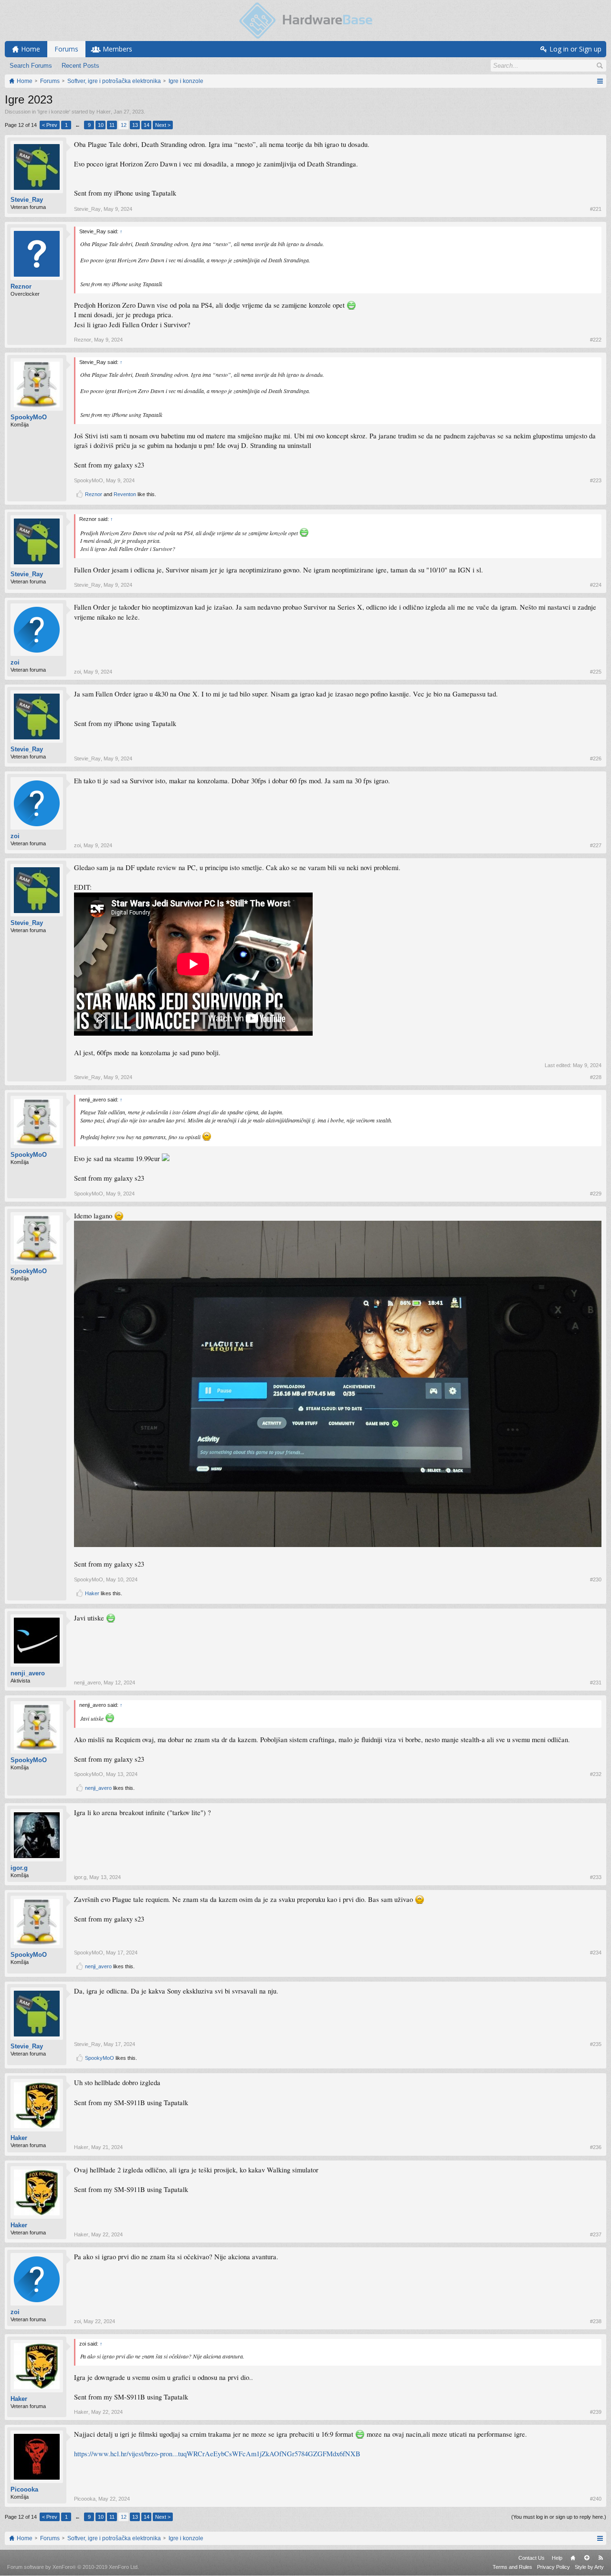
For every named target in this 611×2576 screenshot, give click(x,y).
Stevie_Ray (27, 200)
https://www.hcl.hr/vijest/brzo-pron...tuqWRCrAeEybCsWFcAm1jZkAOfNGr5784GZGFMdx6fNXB (217, 2454)
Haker (104, 112)
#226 (596, 758)
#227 (596, 845)
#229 (596, 1194)
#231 (596, 1683)
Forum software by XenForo (73, 2567)
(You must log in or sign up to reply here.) (559, 2517)
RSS (600, 2558)
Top (587, 2558)
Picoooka (24, 2489)
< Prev (50, 125)
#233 (596, 1877)
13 (135, 125)
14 (147, 125)
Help (557, 2558)
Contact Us (532, 2558)
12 (124, 125)
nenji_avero (28, 1673)
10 (101, 125)
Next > (163, 125)
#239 (596, 2412)
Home (573, 2558)
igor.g (19, 1868)
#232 (596, 1774)
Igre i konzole (54, 112)
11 (112, 125)
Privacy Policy (553, 2567)
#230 (596, 1579)
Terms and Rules (512, 2567)
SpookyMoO (29, 417)
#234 (596, 1953)
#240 (596, 2499)
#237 (596, 2234)
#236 (596, 2147)
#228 (596, 1077)
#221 (596, 209)
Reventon (125, 494)
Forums (66, 49)
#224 (596, 585)
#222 (596, 340)
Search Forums (31, 66)
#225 (596, 672)
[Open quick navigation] (600, 81)
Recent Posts (80, 66)
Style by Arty (589, 2567)
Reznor (21, 286)
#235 (596, 2044)
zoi (15, 662)
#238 (596, 2321)
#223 (596, 480)
